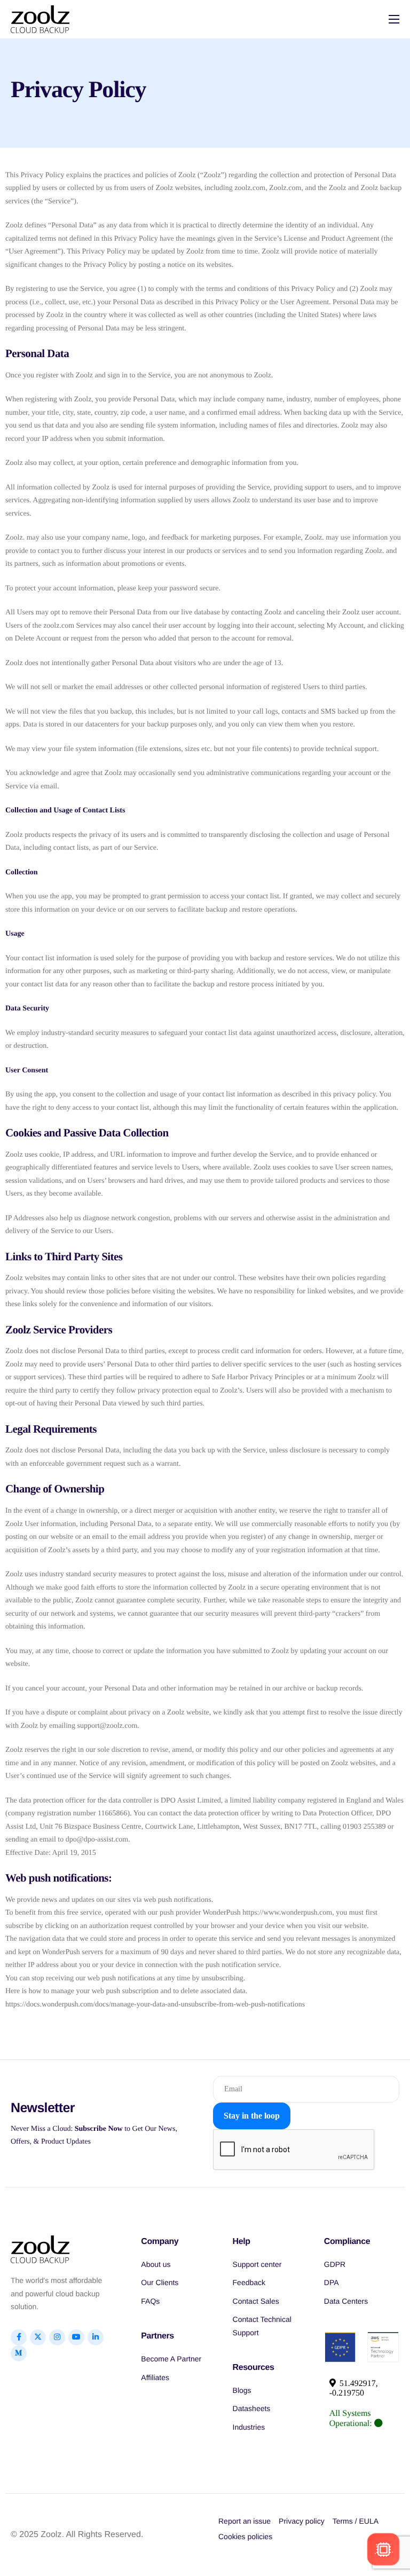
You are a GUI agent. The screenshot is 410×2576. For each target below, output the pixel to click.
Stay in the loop (252, 2116)
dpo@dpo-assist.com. (98, 1840)
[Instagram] (57, 2337)
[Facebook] (19, 2337)
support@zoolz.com (108, 1726)
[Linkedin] (96, 2337)
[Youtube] (76, 2337)
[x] (38, 2337)
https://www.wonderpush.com (287, 1913)
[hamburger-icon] (394, 19)
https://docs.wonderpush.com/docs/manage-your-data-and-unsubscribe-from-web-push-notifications (155, 2005)
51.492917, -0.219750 (354, 2388)
